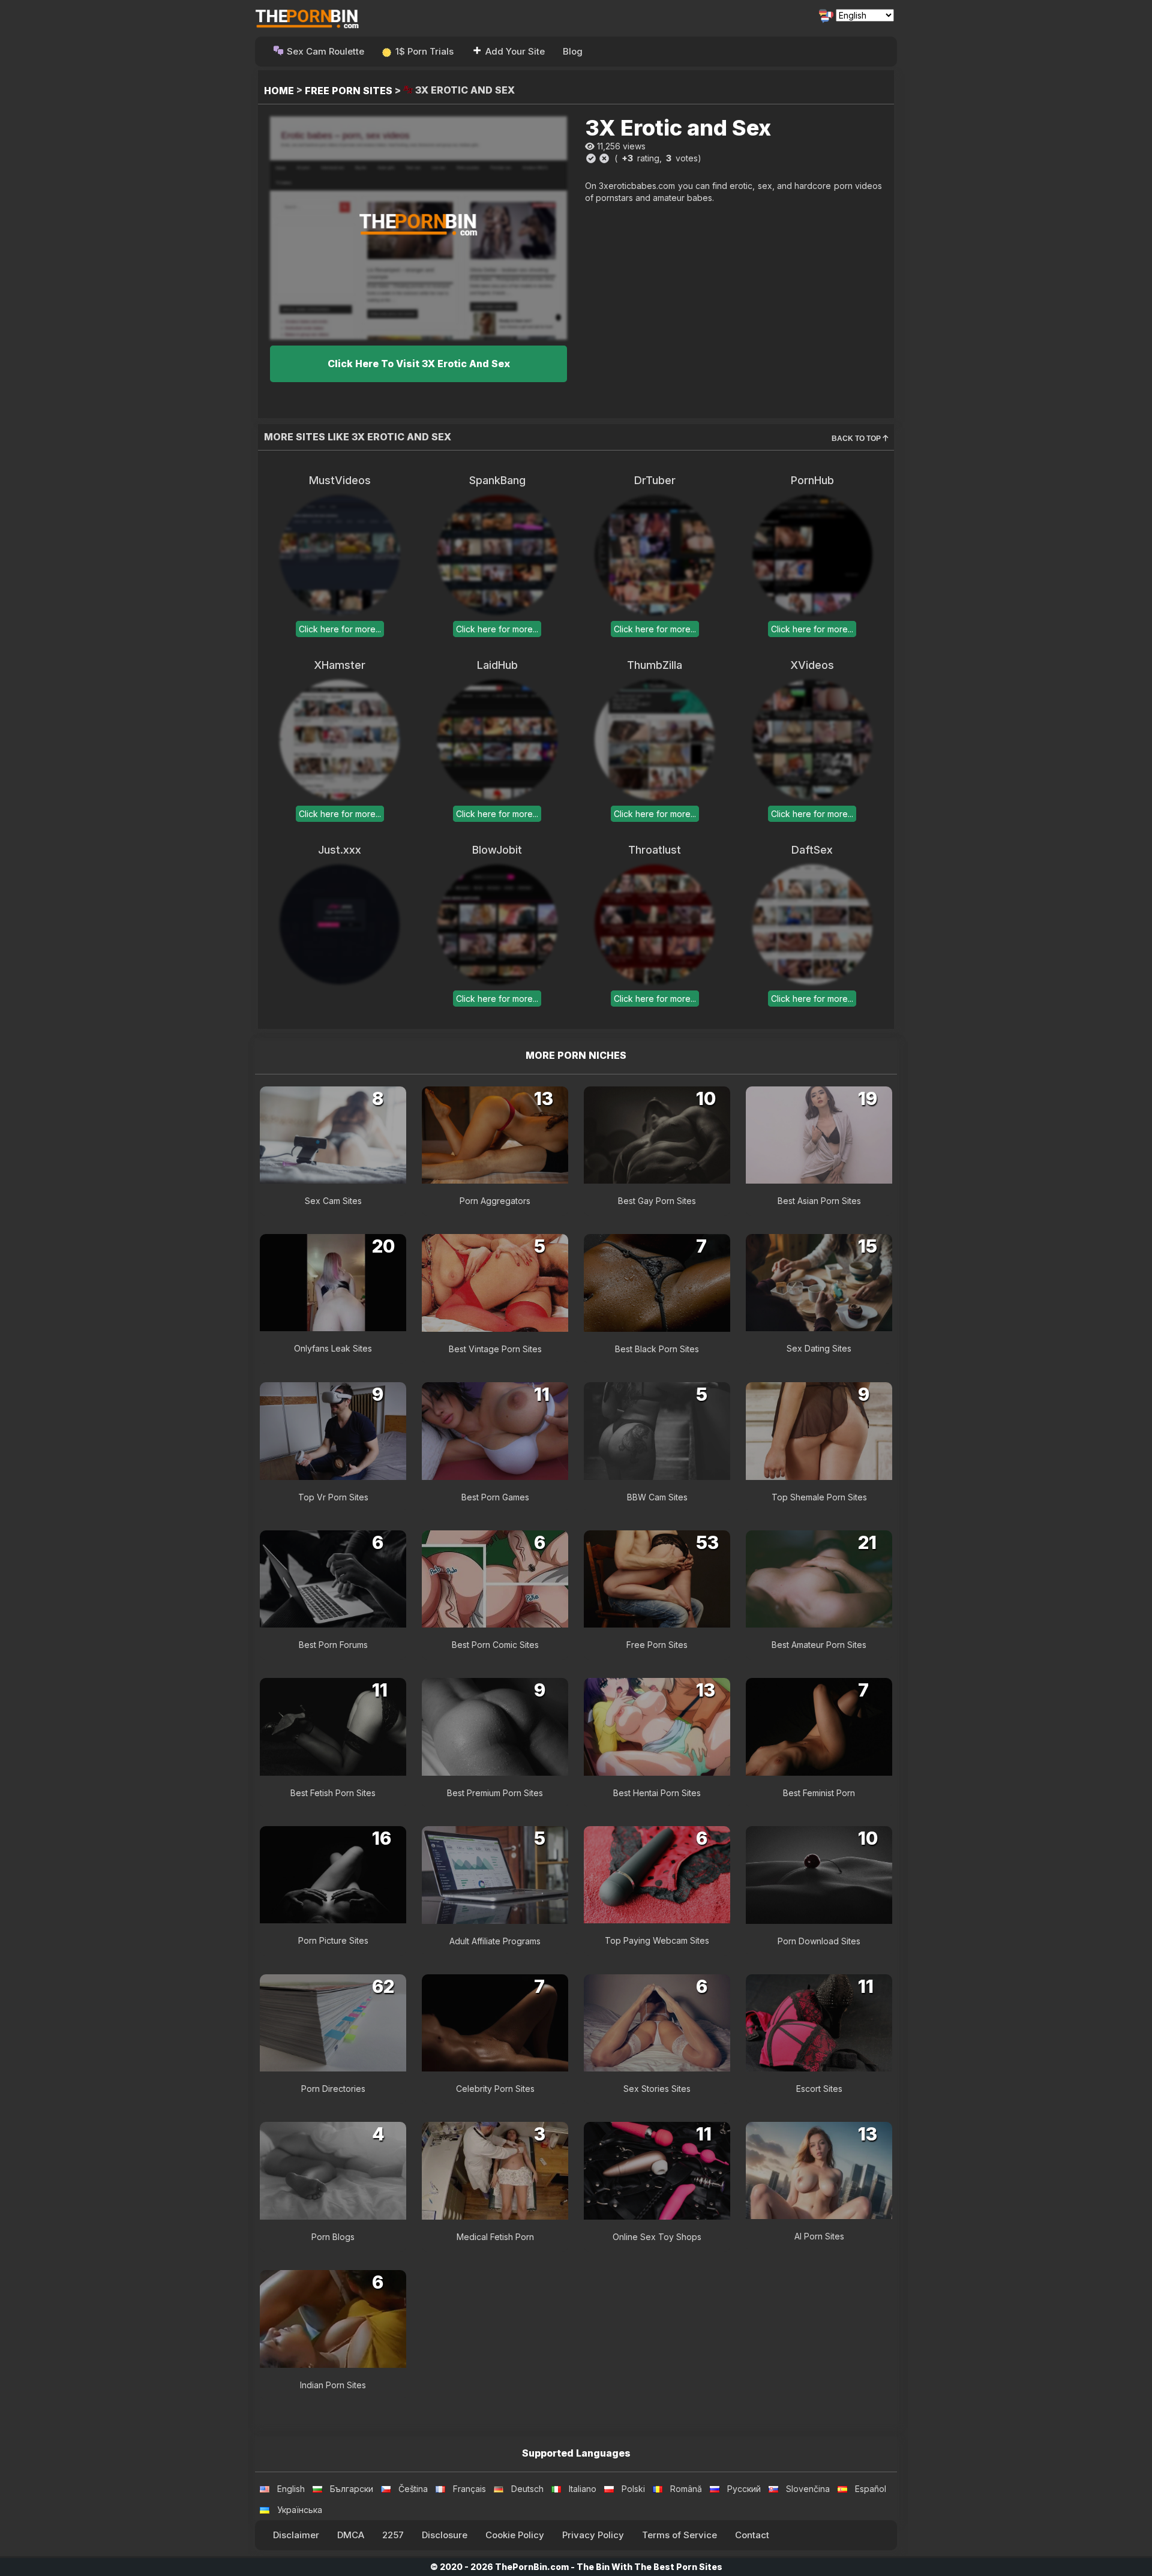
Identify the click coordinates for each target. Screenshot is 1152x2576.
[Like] (591, 158)
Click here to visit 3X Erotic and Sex (419, 364)
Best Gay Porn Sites (657, 1201)
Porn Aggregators (495, 1201)
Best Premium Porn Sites (495, 1793)
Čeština (413, 2489)
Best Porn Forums (333, 1645)
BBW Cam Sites (657, 1497)
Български (352, 2489)
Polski (633, 2489)
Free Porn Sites (349, 91)
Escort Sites (819, 2089)
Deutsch (527, 2489)
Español (871, 2489)
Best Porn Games (495, 1497)
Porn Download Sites (819, 1941)
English (291, 2489)
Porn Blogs (333, 2237)
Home (279, 91)
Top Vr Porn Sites (333, 1497)
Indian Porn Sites (333, 2385)
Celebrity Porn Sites (495, 2089)
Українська (300, 2510)
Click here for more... (340, 629)
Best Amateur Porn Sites (819, 1645)
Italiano (583, 2489)
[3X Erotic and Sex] (418, 228)
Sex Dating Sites (819, 1348)
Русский (744, 2489)
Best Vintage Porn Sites (495, 1349)
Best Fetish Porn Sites (333, 1793)
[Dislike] (604, 158)
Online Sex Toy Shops (657, 2237)
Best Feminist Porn (819, 1793)
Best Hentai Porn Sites (657, 1793)
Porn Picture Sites (333, 1940)
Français (469, 2489)
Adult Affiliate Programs (495, 1941)
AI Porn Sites (819, 2236)
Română (686, 2489)
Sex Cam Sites (333, 1201)
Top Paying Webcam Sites (657, 1940)
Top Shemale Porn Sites (819, 1497)
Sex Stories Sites (657, 2089)
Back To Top (857, 439)
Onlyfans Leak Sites (333, 1348)
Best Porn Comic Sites (495, 1645)
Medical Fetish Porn (495, 2237)
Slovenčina (808, 2489)
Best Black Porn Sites (657, 1349)
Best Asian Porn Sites (819, 1201)
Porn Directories (333, 2089)
